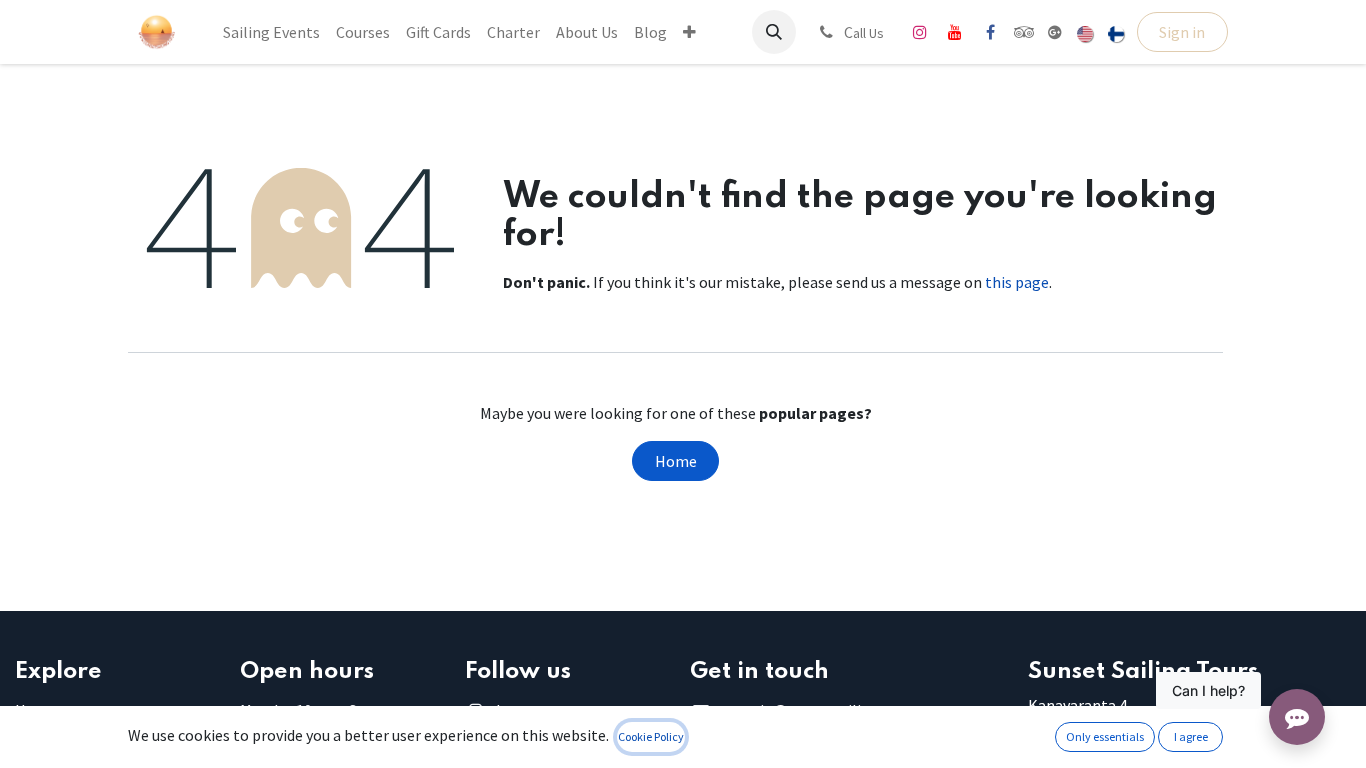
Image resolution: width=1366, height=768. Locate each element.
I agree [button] (1191, 736)
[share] (1055, 32)
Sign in (1182, 32)
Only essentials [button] (1105, 736)
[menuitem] (271, 32)
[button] (774, 32)
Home (676, 461)
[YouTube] (955, 32)
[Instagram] (920, 32)
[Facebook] (990, 32)
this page (1017, 282)
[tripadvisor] (1024, 32)
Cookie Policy (651, 736)
